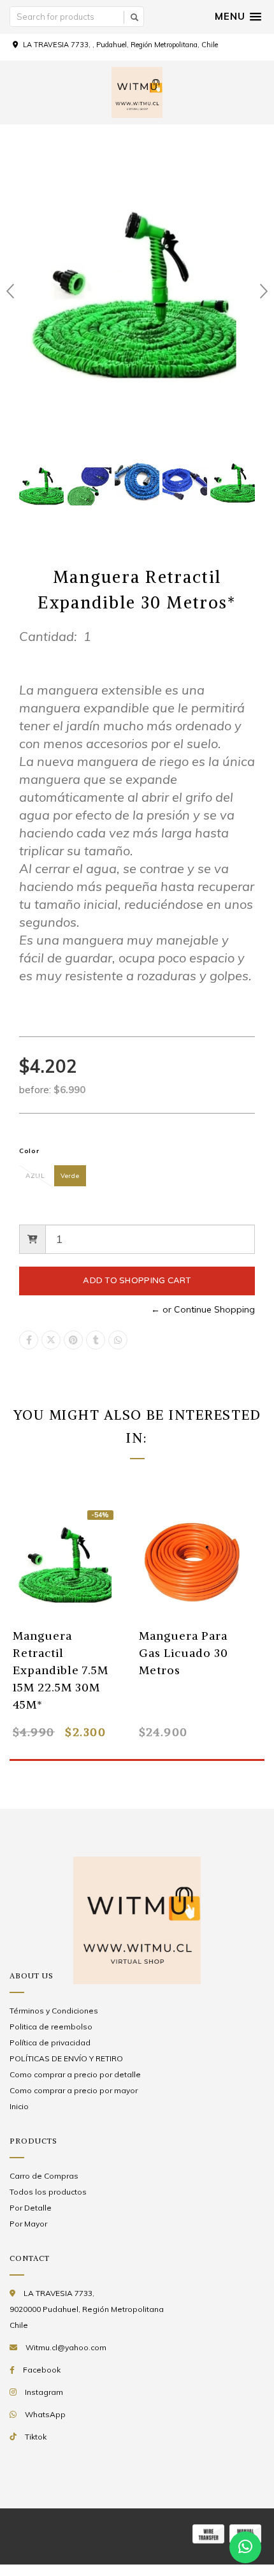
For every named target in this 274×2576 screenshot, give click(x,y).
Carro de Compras (44, 2176)
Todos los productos (48, 2192)
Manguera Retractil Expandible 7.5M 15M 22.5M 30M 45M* (61, 1670)
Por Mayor (28, 2224)
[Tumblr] (96, 1340)
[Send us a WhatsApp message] (245, 2547)
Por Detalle (31, 2208)
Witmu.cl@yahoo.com (66, 2347)
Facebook (42, 2370)
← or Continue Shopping (203, 1309)
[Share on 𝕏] (51, 1340)
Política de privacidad (50, 2042)
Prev (10, 291)
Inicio (19, 2106)
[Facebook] (29, 1340)
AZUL (35, 1176)
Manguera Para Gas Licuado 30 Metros (184, 1653)
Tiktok (36, 2437)
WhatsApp (45, 2414)
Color (29, 1151)
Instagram (44, 2392)
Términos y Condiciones (54, 2011)
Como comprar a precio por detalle (75, 2074)
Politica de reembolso (51, 2027)
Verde (70, 1176)
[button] (238, 17)
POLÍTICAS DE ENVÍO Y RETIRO (66, 2058)
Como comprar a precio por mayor (74, 2090)
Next (264, 291)
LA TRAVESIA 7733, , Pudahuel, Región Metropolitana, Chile (120, 45)
